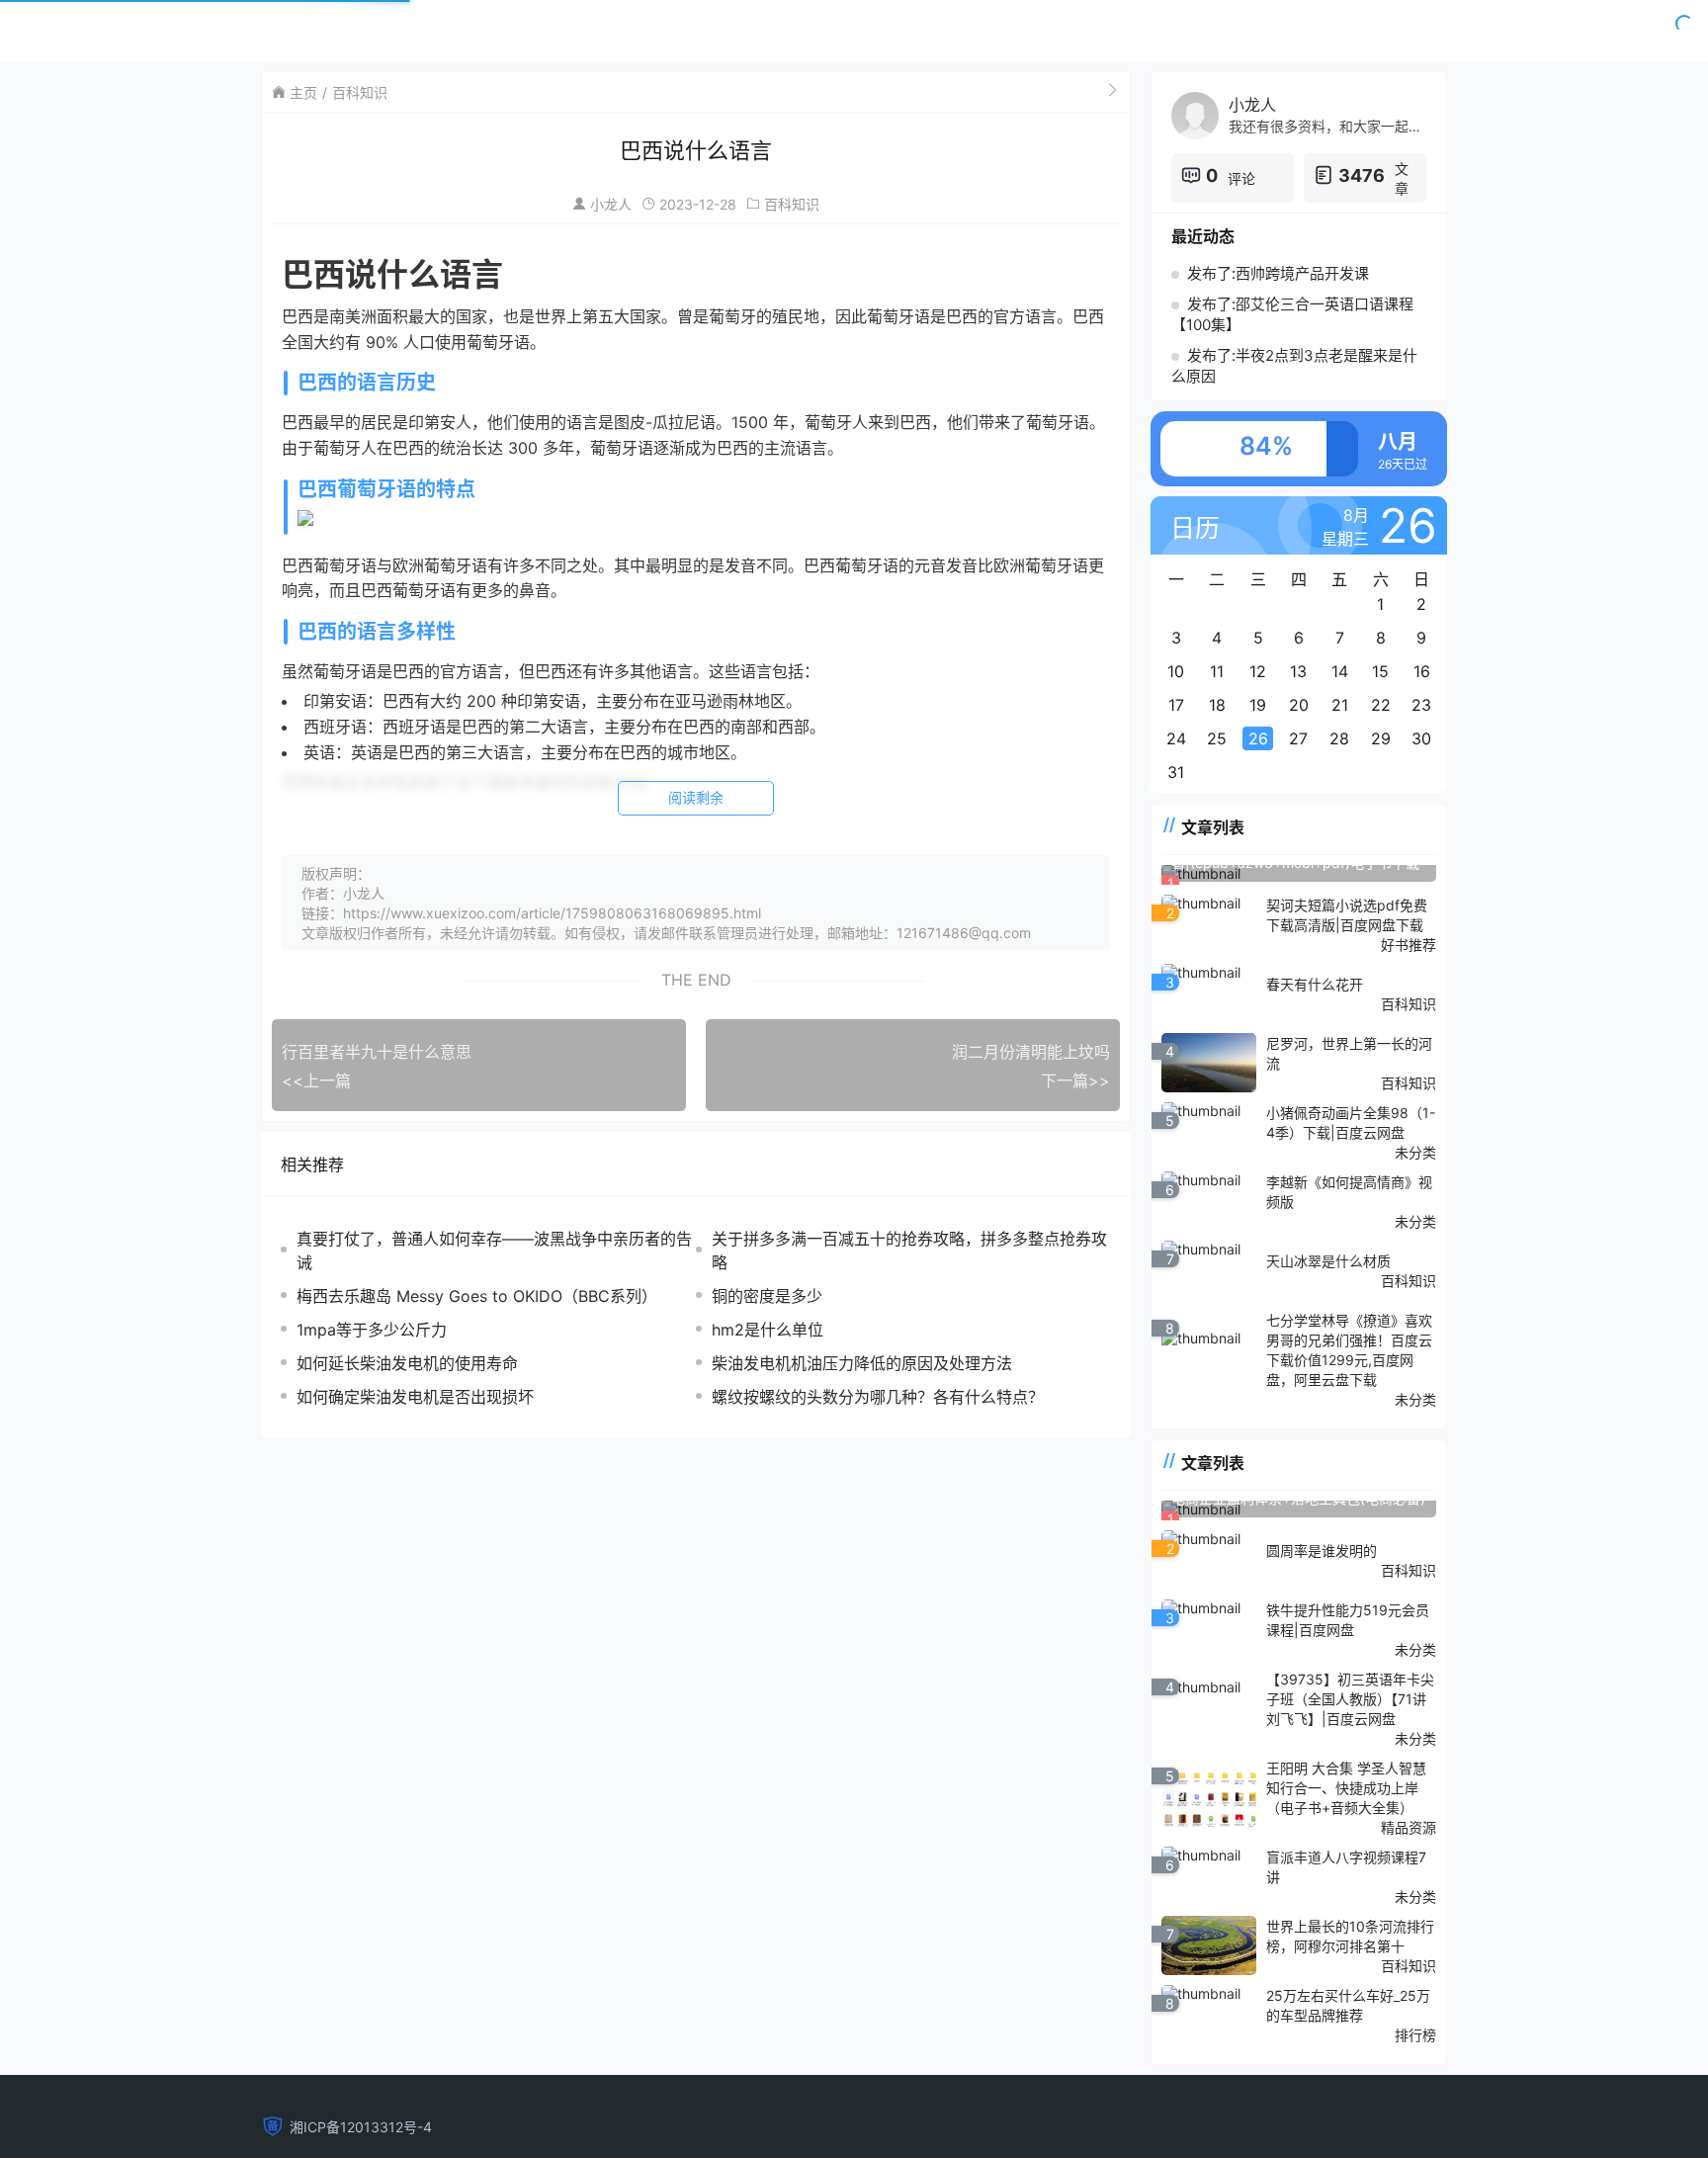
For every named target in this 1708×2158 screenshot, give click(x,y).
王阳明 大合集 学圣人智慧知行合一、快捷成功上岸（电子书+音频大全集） (1346, 1788)
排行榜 (1415, 2035)
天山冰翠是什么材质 (1328, 1261)
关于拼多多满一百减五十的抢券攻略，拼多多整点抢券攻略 (909, 1251)
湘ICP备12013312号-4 (361, 2127)
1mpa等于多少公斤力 (372, 1330)
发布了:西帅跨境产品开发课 (1278, 273)
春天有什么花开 (1315, 984)
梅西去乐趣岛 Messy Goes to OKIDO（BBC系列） (477, 1296)
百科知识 (360, 92)
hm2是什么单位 (768, 1330)
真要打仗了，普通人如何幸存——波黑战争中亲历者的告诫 (494, 1251)
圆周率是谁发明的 (1322, 1551)
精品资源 (1409, 1827)
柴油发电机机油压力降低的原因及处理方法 (862, 1363)
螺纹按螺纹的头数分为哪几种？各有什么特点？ (878, 1397)
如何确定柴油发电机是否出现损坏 (415, 1397)
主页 (303, 92)
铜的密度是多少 (767, 1296)
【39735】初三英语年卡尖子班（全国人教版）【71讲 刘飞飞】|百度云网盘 (1350, 1699)
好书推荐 (1409, 945)
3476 (1362, 175)
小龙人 (611, 204)
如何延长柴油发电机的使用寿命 (407, 1363)
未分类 (1415, 1152)
